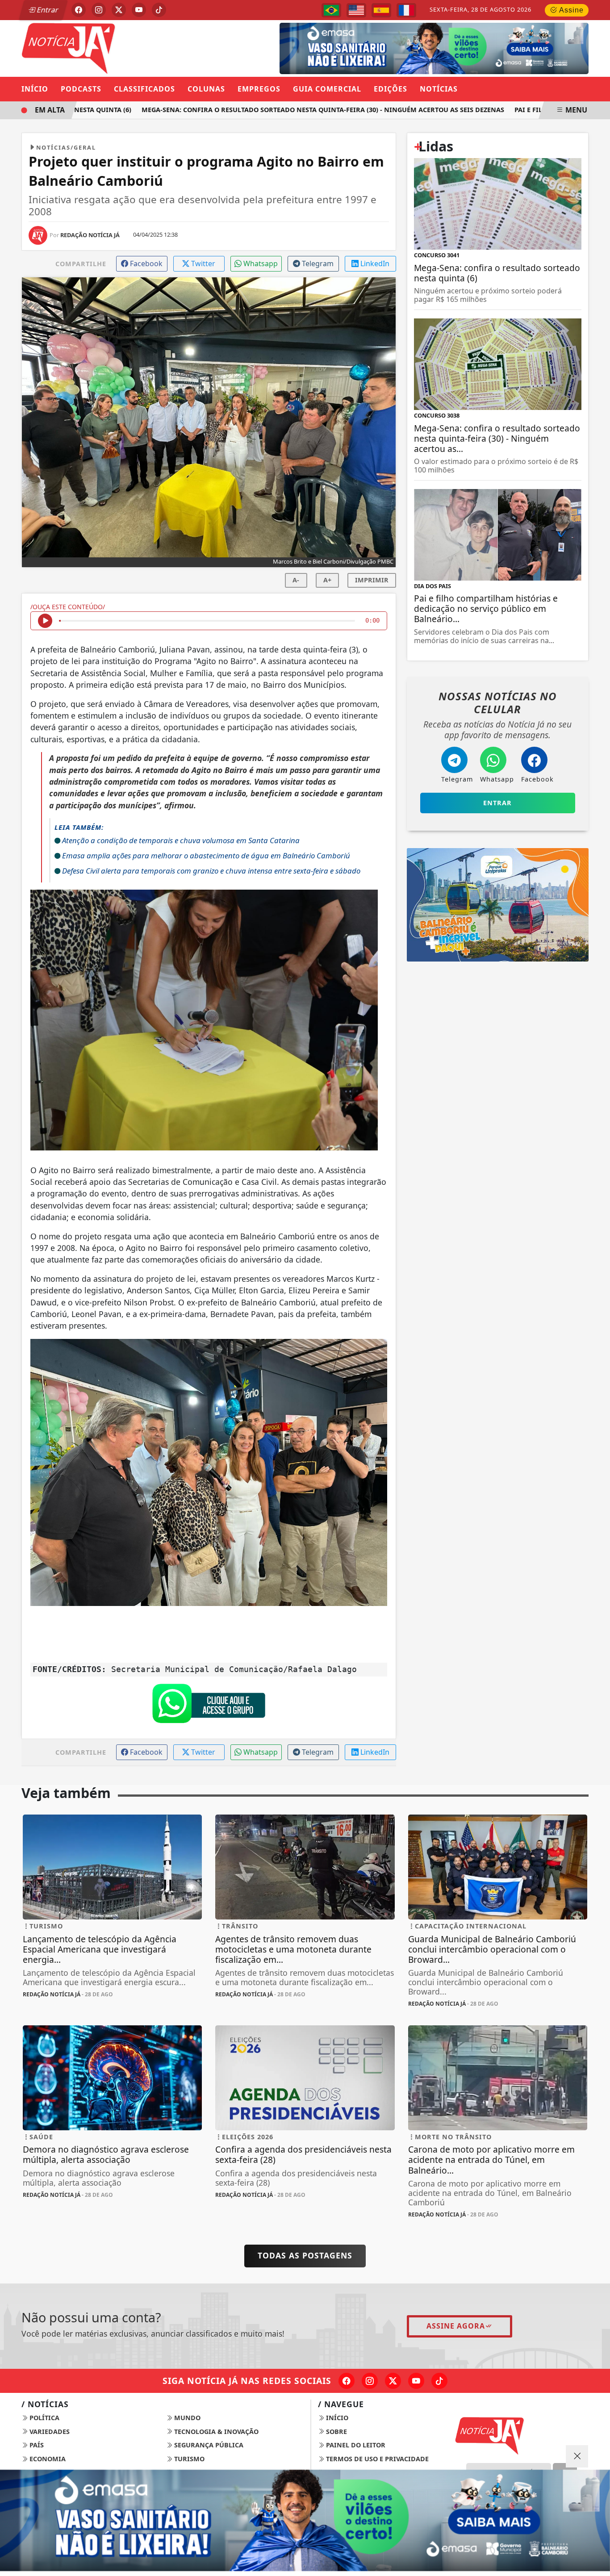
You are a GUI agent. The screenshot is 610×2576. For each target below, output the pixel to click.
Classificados (144, 89)
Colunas (206, 89)
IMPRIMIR (372, 580)
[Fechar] (577, 2456)
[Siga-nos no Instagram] (370, 2381)
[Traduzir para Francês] (406, 10)
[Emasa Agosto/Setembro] (434, 48)
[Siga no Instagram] (99, 10)
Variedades (49, 2432)
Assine (570, 10)
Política (44, 2418)
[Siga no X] (119, 10)
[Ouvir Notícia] (45, 621)
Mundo (186, 2418)
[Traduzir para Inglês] (356, 10)
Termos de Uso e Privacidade (376, 2459)
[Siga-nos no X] (393, 2381)
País (36, 2445)
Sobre (336, 2432)
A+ (327, 580)
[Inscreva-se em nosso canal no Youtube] (416, 2381)
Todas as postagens (305, 2255)
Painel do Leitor (355, 2445)
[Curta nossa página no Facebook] (347, 2381)
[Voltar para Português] (331, 10)
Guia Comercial (327, 89)
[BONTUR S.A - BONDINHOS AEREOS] (498, 904)
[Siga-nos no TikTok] (439, 2381)
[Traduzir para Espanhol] (381, 10)
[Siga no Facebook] (79, 10)
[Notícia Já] (112, 47)
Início (35, 89)
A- (296, 580)
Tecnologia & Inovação (215, 2432)
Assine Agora (456, 2326)
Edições (391, 89)
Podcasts (81, 89)
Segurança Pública (208, 2445)
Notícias (439, 89)
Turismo (188, 2459)
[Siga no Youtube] (139, 10)
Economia (47, 2459)
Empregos (259, 89)
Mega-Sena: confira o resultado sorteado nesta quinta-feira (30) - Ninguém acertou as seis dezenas (295, 110)
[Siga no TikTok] (159, 10)
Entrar (47, 10)
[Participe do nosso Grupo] (209, 1706)
